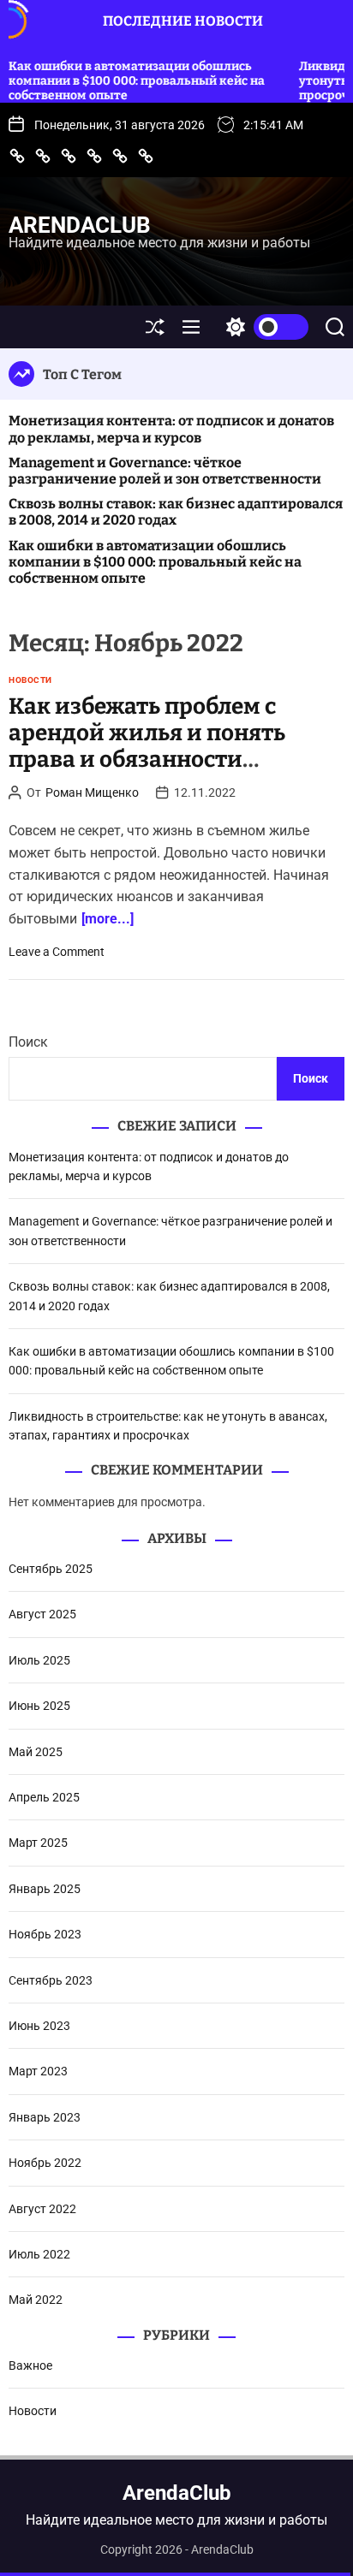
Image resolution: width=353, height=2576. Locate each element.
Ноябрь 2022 (45, 2163)
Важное (30, 2365)
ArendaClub (80, 225)
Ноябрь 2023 (45, 1934)
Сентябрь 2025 (51, 1569)
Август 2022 (42, 2209)
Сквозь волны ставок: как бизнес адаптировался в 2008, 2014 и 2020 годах (176, 512)
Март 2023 (38, 2071)
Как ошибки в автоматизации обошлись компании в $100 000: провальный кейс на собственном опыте (155, 562)
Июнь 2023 (39, 2026)
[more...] (108, 919)
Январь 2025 (45, 1889)
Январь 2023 (45, 2117)
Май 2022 (36, 2300)
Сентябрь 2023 (51, 1980)
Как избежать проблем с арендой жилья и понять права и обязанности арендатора (147, 747)
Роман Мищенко (92, 792)
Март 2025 (38, 1843)
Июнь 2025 (39, 1706)
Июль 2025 (39, 1660)
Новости (30, 680)
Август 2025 (42, 1614)
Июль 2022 (39, 2254)
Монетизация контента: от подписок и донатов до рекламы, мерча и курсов (171, 429)
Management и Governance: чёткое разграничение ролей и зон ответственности (165, 471)
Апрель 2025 (44, 1797)
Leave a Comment (57, 952)
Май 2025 (36, 1752)
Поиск (28, 1042)
